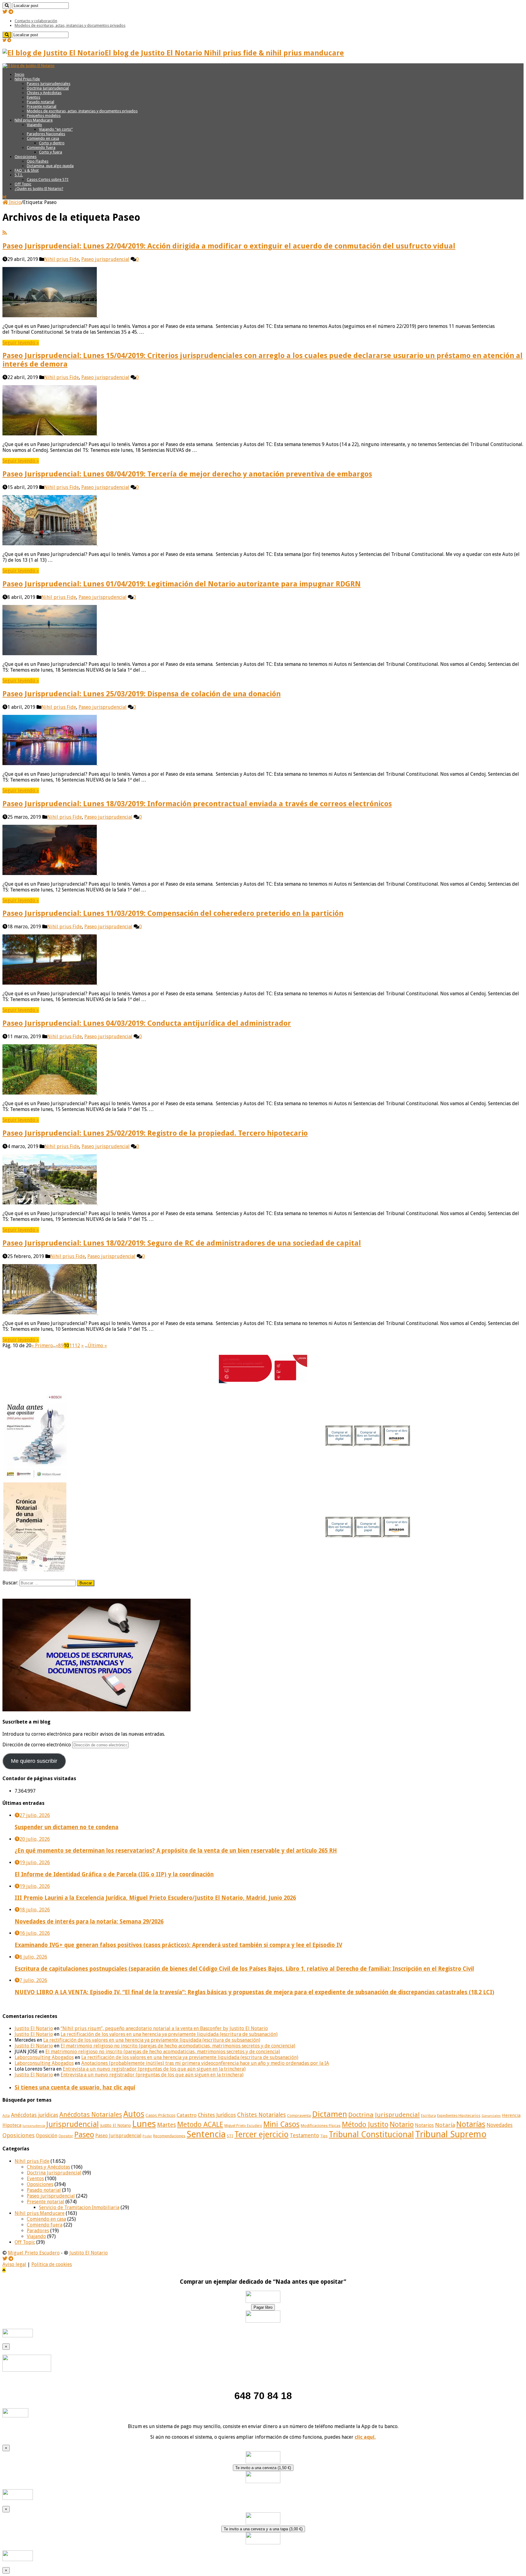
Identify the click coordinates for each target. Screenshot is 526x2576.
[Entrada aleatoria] (4, 197)
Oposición (47, 2136)
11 (72, 1346)
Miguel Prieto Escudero (243, 2126)
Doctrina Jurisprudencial (48, 88)
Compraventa (299, 2116)
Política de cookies (52, 2264)
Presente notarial (42, 106)
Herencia (511, 2115)
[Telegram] (11, 12)
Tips (324, 2136)
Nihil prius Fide (61, 259)
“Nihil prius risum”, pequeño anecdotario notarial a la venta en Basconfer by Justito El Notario (164, 2028)
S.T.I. (19, 175)
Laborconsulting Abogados (44, 2057)
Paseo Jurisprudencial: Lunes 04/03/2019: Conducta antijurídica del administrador (147, 1023)
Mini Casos (281, 2124)
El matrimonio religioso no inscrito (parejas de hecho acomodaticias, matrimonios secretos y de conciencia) (178, 2046)
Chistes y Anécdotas (44, 93)
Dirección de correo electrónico (37, 1745)
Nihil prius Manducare (34, 120)
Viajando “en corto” (56, 129)
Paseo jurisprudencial (105, 259)
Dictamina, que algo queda (50, 166)
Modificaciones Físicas (321, 2126)
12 (77, 1346)
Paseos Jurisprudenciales (49, 84)
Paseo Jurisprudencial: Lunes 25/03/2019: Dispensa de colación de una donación (142, 694)
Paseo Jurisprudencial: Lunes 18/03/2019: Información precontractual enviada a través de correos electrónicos (197, 804)
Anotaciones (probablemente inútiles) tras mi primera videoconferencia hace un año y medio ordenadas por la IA (205, 2063)
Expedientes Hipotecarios (459, 2116)
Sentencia (206, 2134)
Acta (6, 2116)
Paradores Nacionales (46, 134)
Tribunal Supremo (451, 2134)
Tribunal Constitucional (371, 2134)
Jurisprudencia (34, 2126)
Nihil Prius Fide (27, 79)
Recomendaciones (169, 2136)
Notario (402, 2124)
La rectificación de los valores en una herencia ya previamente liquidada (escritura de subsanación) (169, 2034)
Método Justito (365, 2124)
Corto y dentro (52, 143)
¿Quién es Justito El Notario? (39, 189)
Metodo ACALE (200, 2124)
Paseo (84, 2135)
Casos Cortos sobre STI (48, 179)
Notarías (471, 2124)
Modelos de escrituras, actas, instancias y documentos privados (70, 25)
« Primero (42, 1346)
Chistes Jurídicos (217, 2115)
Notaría (445, 2125)
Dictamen (330, 2114)
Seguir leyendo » (21, 343)
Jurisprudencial (73, 2124)
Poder (147, 2136)
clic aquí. (365, 2437)
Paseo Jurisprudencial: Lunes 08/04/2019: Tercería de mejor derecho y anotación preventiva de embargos (187, 474)
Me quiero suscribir (34, 1761)
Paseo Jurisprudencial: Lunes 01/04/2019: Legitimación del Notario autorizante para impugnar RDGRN (182, 584)
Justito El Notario (34, 2028)
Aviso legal (14, 2264)
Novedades (500, 2125)
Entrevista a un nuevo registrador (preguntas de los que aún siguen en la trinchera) (154, 2069)
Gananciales (491, 2116)
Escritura (428, 2116)
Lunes (144, 2124)
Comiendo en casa (43, 138)
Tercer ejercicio (261, 2134)
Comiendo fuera (41, 148)
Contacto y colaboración (36, 21)
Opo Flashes (38, 161)
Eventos (33, 97)
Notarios (424, 2125)
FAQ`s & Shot (27, 170)
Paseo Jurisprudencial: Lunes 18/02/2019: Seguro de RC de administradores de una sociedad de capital (182, 1243)
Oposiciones (26, 157)
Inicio (19, 74)
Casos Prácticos (160, 2115)
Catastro (187, 2115)
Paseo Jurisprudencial (118, 2136)
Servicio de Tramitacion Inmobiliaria (79, 2207)
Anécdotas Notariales (91, 2115)
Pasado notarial (40, 102)
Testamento (304, 2135)
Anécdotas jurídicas (35, 2115)
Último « (97, 1346)
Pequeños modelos (44, 116)
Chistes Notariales (261, 2115)
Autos (134, 2114)
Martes (167, 2125)
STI (230, 2136)
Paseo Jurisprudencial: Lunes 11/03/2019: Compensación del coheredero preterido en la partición (173, 913)
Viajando (34, 125)
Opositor (66, 2136)
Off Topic (23, 184)
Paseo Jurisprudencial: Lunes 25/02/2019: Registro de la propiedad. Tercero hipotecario (155, 1133)
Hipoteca (12, 2125)
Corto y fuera (51, 152)
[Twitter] (5, 12)
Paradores (38, 2231)
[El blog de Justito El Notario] (28, 66)
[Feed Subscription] (5, 233)
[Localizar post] (7, 6)
